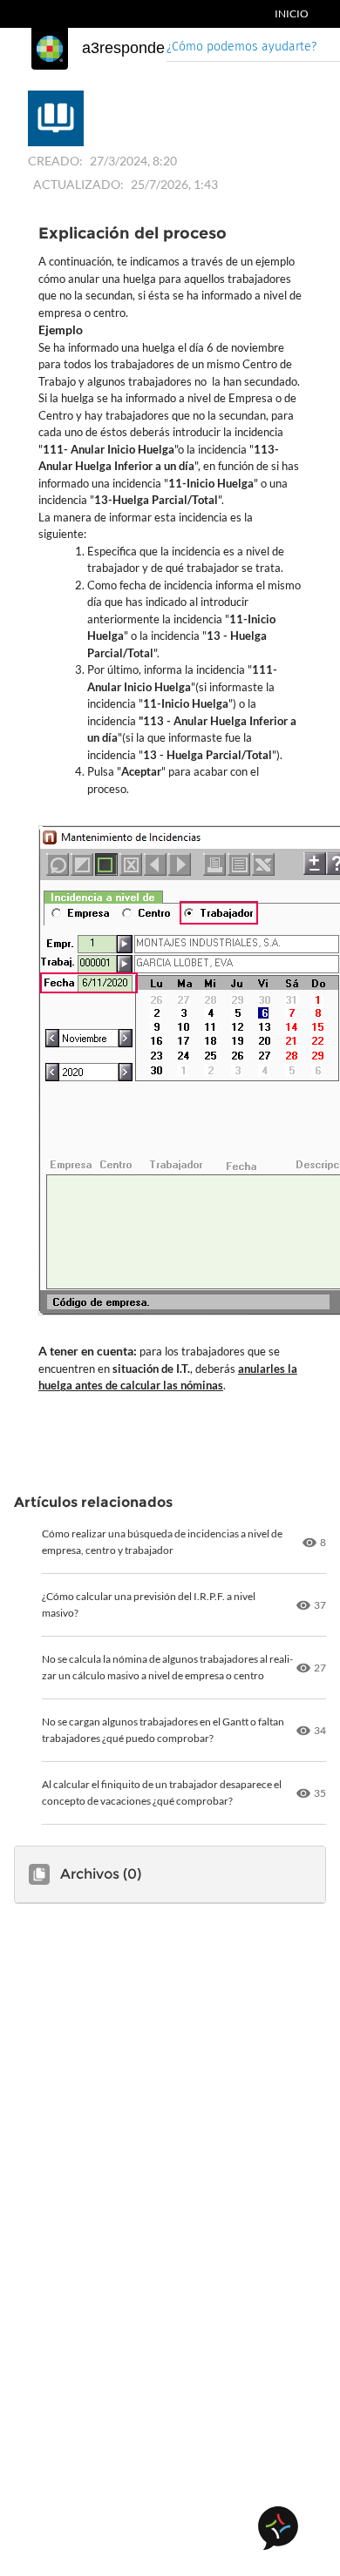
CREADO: (55, 161)
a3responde (123, 48)
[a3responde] (50, 49)
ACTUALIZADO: (78, 184)
